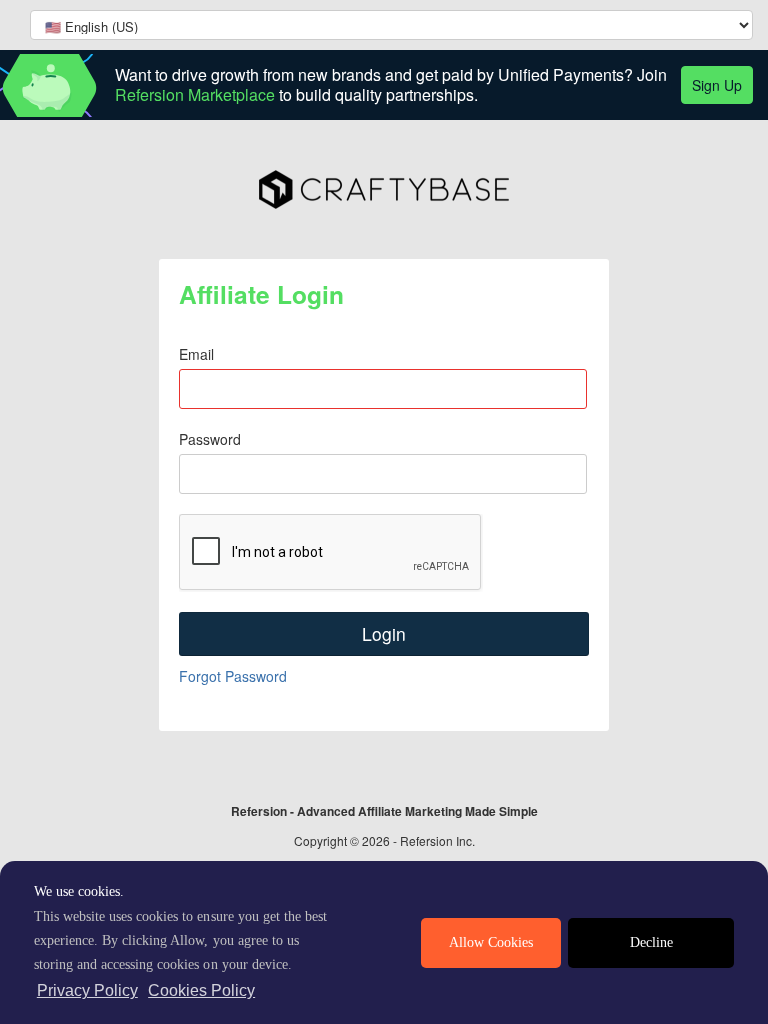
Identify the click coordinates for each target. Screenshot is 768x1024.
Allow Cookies (491, 942)
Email (196, 354)
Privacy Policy (87, 990)
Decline (651, 942)
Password (210, 439)
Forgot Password (233, 676)
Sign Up (717, 85)
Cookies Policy (201, 990)
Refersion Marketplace (195, 94)
